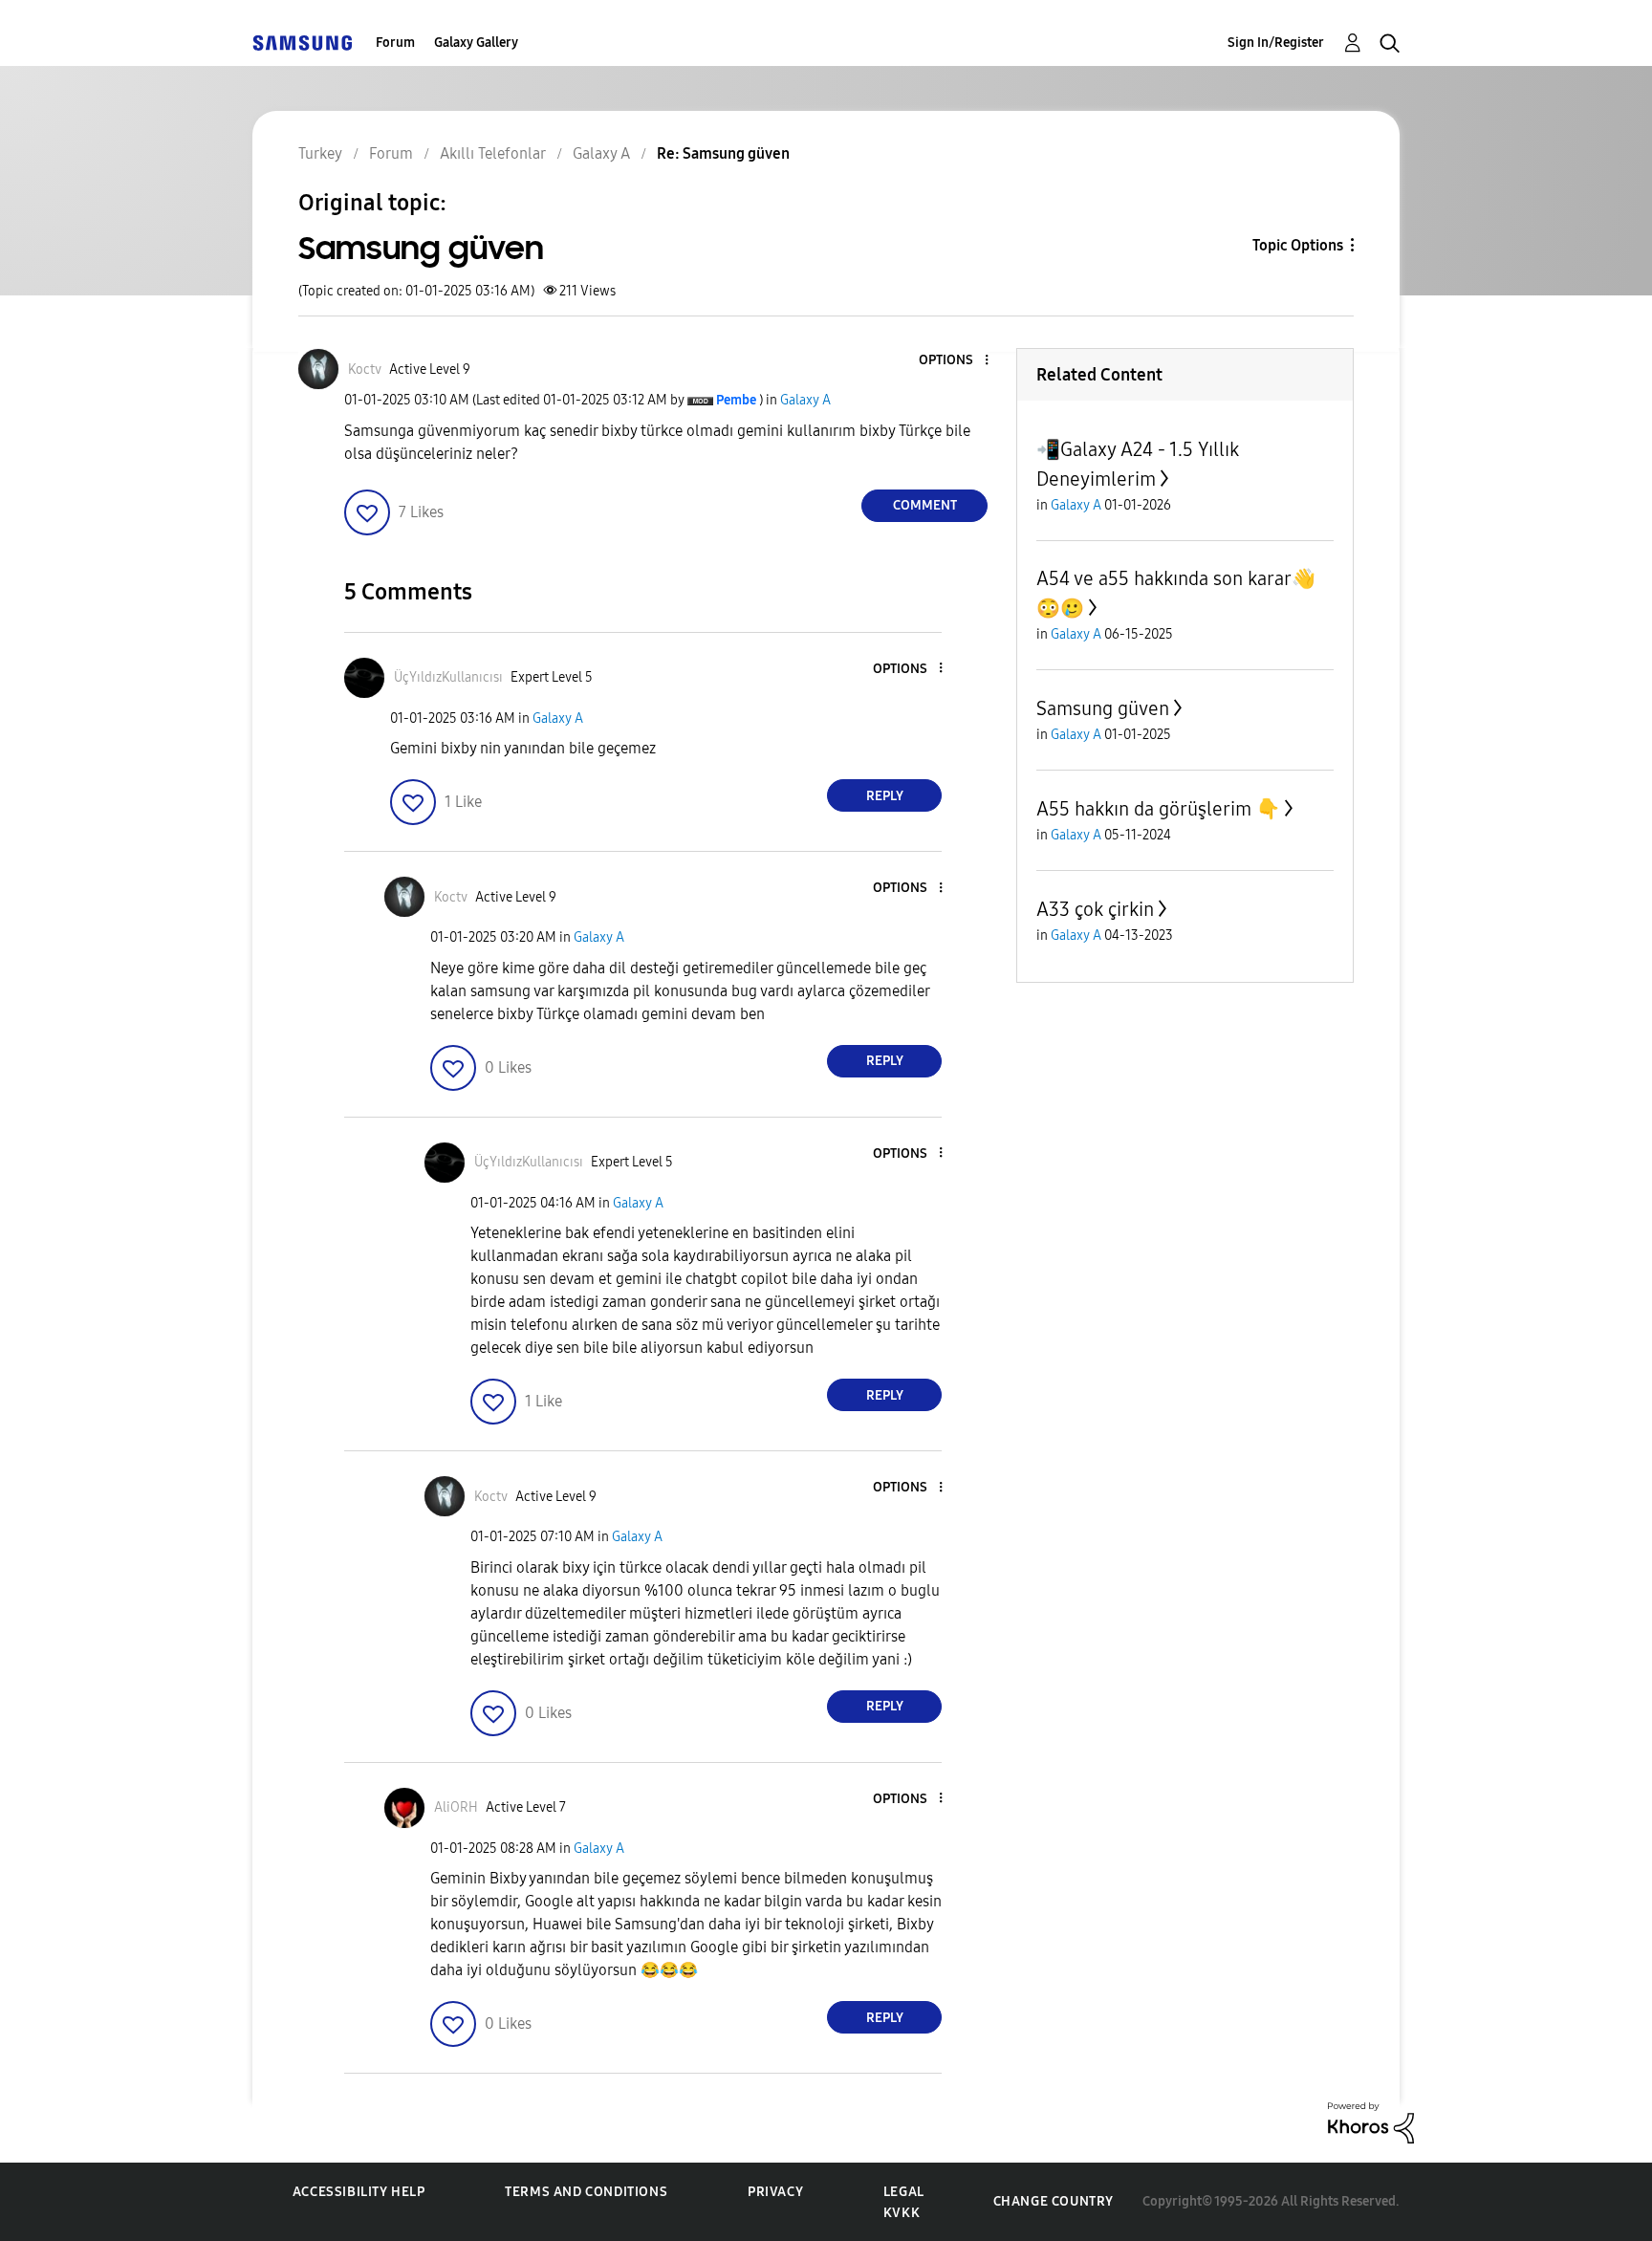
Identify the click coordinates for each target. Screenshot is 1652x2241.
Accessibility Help (359, 2192)
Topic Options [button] (1298, 245)
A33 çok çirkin (1095, 909)
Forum (395, 43)
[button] (955, 361)
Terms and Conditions (586, 2192)
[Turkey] (302, 43)
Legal (904, 2192)
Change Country (1054, 2201)
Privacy (775, 2192)
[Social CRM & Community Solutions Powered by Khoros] (1371, 2122)
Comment (925, 505)
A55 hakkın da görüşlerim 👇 (1158, 809)
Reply (885, 796)
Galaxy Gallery (476, 43)
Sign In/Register (1276, 43)
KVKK (902, 2213)
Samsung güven (1103, 708)
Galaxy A (805, 400)
